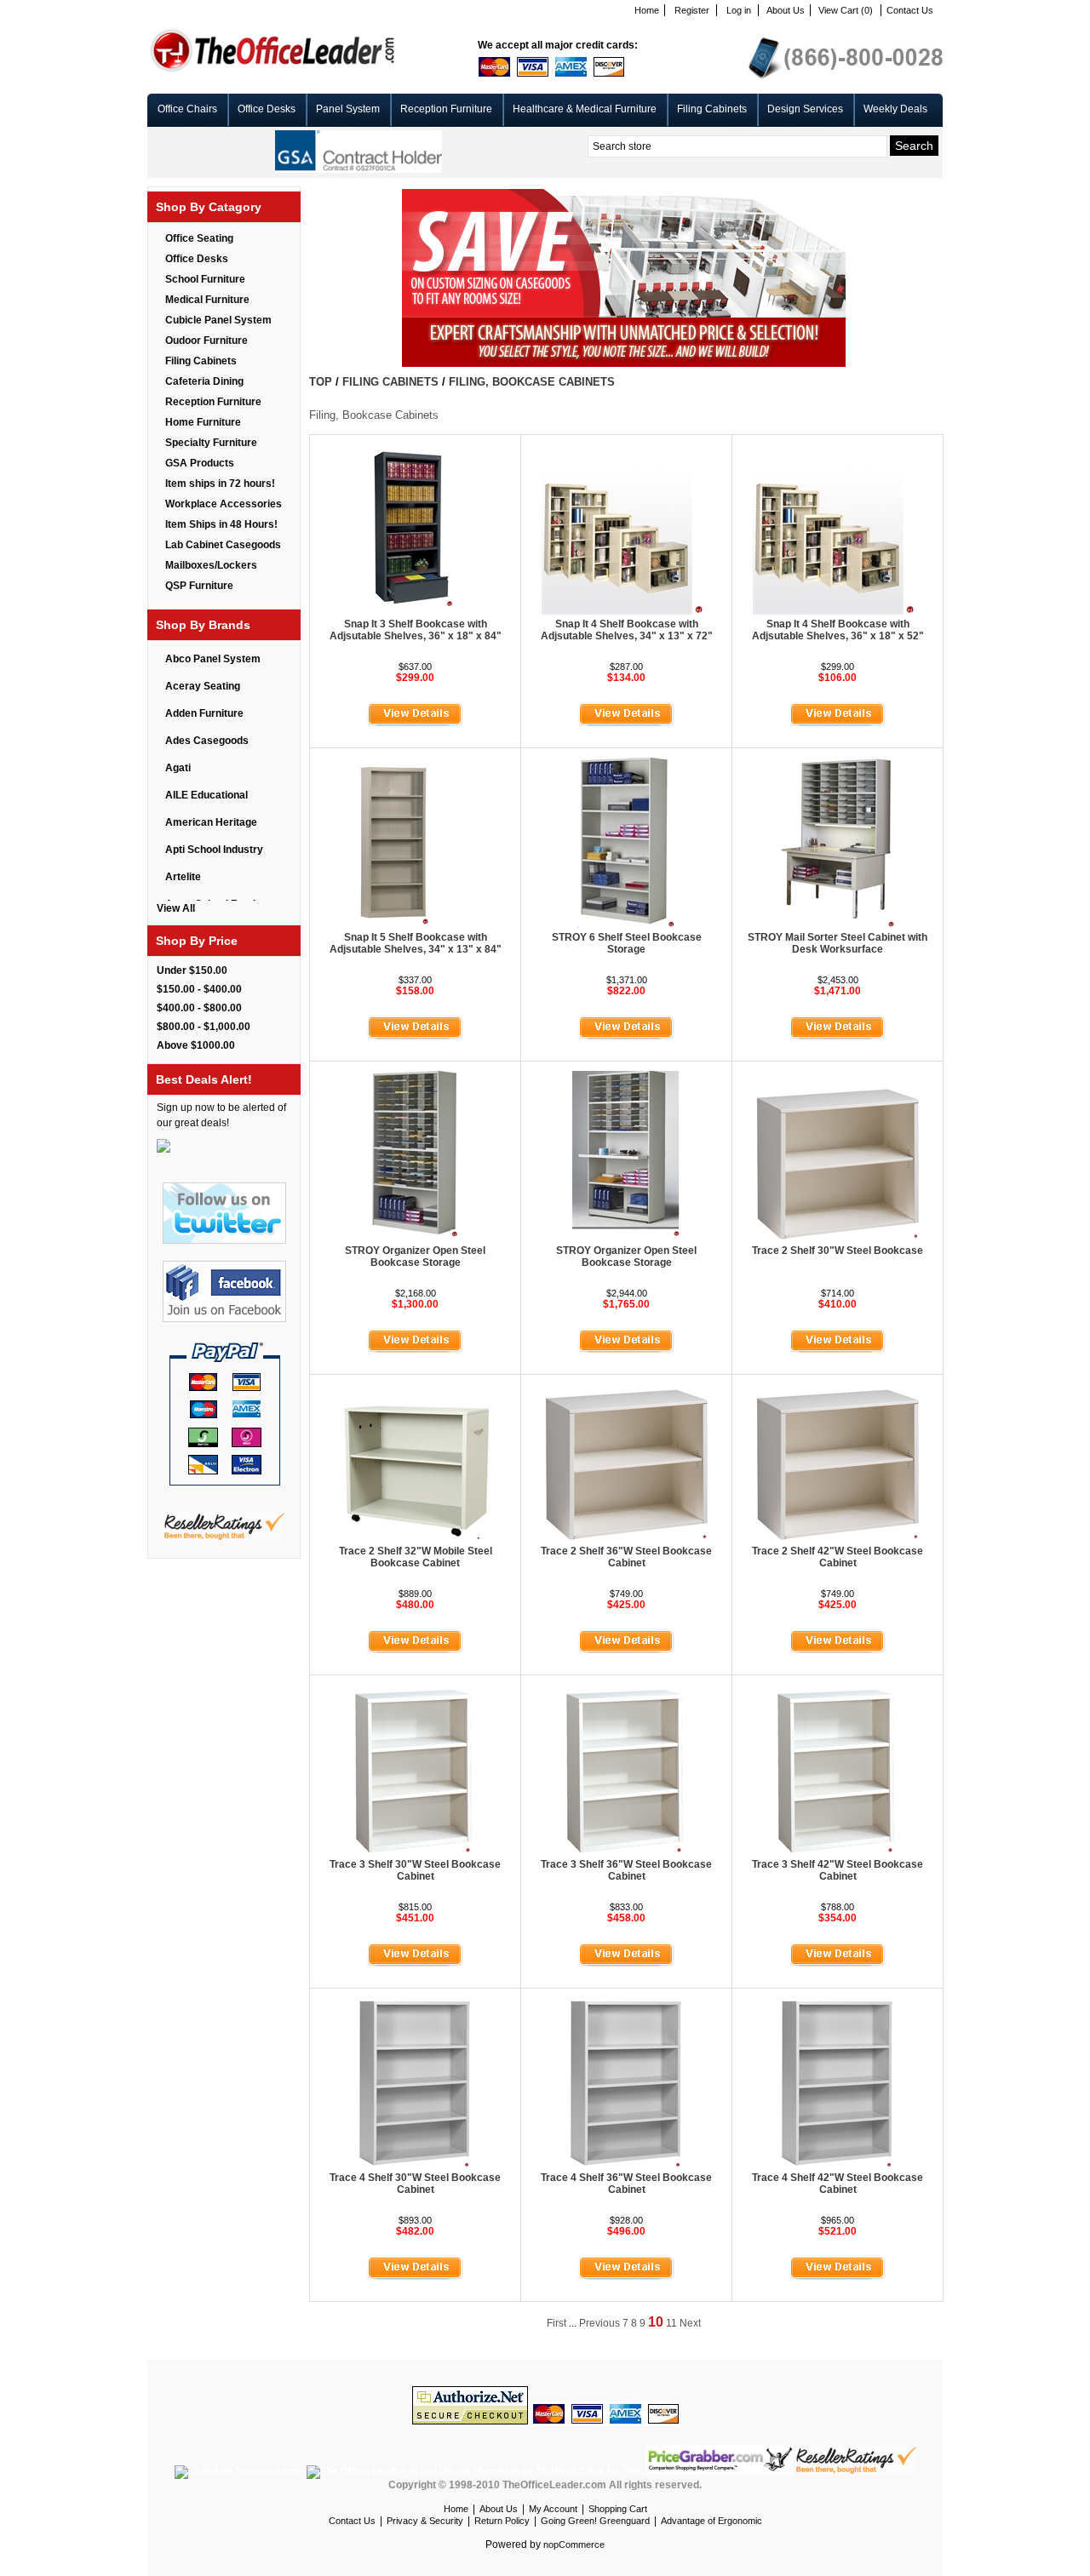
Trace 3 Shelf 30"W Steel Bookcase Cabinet (415, 1870)
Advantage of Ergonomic (711, 2521)
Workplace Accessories (224, 504)
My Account (553, 2509)
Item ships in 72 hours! (220, 484)
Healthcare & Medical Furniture (585, 109)
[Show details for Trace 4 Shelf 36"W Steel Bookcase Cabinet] (626, 2165)
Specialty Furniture (211, 443)
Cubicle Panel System (218, 320)
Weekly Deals (895, 109)
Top (321, 382)
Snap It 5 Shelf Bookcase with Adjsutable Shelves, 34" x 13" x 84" (416, 943)
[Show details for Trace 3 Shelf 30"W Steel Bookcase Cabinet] (416, 1852)
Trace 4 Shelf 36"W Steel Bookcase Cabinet (626, 2184)
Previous (599, 2323)
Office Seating (199, 238)
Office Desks (267, 109)
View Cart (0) (846, 10)
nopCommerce (574, 2545)
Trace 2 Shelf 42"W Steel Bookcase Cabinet (838, 1557)
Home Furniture (203, 422)
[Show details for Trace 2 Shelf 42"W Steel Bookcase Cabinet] (838, 1538)
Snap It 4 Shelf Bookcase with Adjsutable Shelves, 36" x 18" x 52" (838, 630)
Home (647, 10)
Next (690, 2323)
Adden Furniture (204, 713)
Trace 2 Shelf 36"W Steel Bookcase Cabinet (626, 1557)
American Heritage (211, 822)
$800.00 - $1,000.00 (204, 1027)
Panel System (348, 109)
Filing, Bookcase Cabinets (532, 382)
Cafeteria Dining (204, 381)
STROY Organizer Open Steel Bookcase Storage (415, 1257)
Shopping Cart (618, 2509)
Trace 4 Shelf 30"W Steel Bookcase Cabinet (415, 2184)
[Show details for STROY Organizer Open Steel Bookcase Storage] (415, 1238)
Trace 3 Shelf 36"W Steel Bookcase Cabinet (626, 1870)
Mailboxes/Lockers (211, 565)
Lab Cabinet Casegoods (223, 545)
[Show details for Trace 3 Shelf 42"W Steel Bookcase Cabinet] (838, 1852)
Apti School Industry (214, 850)
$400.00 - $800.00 (199, 1008)
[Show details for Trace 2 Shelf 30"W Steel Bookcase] (838, 1238)
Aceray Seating (203, 686)
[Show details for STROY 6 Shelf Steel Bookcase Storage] (626, 924)
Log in (739, 10)
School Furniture (205, 279)
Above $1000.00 (196, 1045)
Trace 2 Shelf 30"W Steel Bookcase (838, 1251)
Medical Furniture (207, 300)
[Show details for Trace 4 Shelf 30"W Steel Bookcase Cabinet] (415, 2165)
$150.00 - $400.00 (199, 989)
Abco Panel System (213, 659)
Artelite (183, 877)
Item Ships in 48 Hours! (221, 524)
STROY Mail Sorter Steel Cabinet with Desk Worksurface (838, 943)
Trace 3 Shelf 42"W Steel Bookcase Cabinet (838, 1870)
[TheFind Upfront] (476, 2471)
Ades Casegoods (207, 741)
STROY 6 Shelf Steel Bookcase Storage (627, 943)
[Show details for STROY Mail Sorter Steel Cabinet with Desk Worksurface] (838, 924)
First (556, 2323)
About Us (786, 10)
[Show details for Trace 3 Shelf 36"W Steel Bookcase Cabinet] (627, 1852)
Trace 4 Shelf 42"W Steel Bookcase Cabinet (838, 2184)
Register (692, 10)
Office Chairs (187, 109)
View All (176, 908)
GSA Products (200, 463)
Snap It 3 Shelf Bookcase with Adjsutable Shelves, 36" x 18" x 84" (416, 630)
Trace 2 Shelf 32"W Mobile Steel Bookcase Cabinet (416, 1557)
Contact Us (910, 10)
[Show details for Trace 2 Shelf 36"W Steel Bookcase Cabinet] (627, 1538)
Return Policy (502, 2521)
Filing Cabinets (712, 109)
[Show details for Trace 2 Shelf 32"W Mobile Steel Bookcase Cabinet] (416, 1538)
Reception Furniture (446, 109)
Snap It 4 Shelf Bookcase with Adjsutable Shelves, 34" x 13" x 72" (627, 630)
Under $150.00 (192, 970)
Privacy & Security (425, 2521)
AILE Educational (207, 795)
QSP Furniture (199, 586)
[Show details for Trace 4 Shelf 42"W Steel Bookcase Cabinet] (838, 2165)
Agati (178, 768)
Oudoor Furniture (207, 341)
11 (671, 2323)
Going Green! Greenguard (595, 2521)
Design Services (805, 109)
